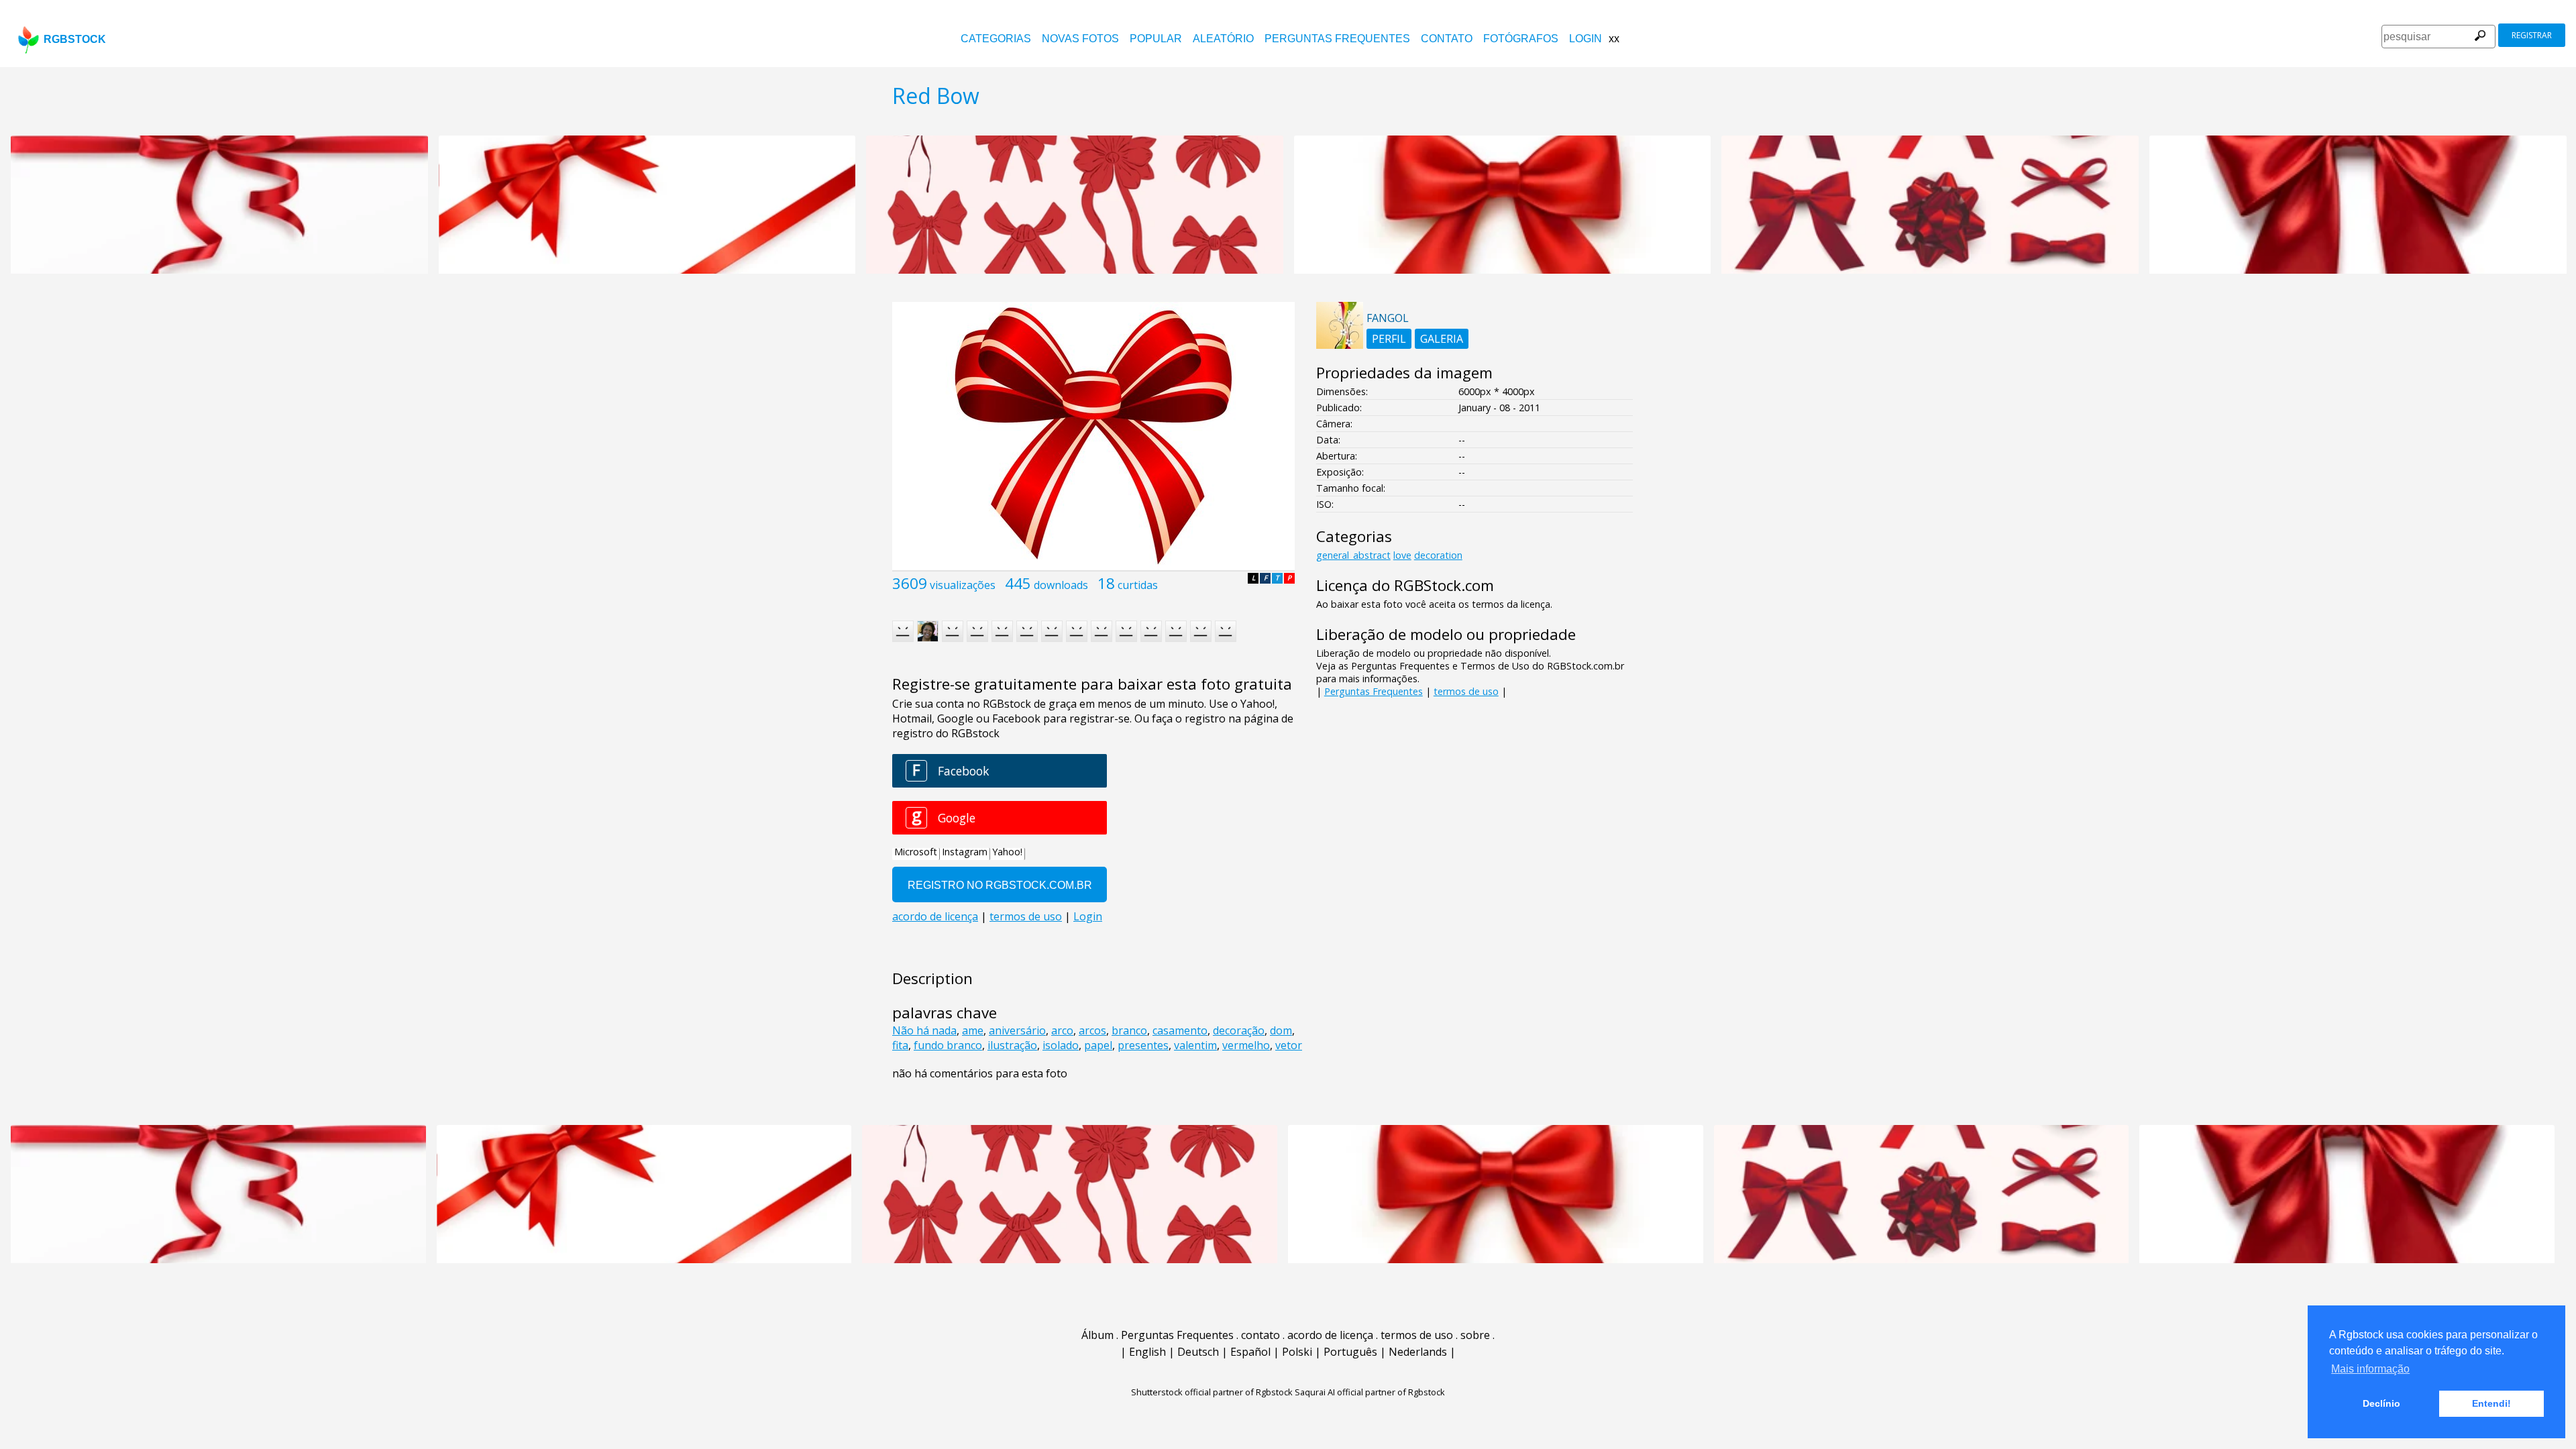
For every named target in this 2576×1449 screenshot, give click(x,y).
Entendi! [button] (2491, 1403)
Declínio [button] (2381, 1403)
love (1402, 555)
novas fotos (1080, 39)
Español (1250, 1352)
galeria (1442, 339)
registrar (2532, 35)
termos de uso (1466, 691)
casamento (1180, 1030)
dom (1281, 1030)
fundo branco (948, 1045)
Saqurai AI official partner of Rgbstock (1370, 1392)
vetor (1289, 1045)
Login (1586, 39)
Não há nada (924, 1030)
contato (1447, 39)
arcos (1092, 1030)
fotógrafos (1521, 39)
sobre (1475, 1335)
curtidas (1138, 585)
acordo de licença (1330, 1335)
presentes (1143, 1045)
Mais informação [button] (2370, 1369)
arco (1062, 1030)
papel (1098, 1045)
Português (1350, 1352)
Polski (1297, 1352)
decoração (1239, 1030)
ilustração (1012, 1045)
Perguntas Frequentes (1337, 39)
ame (973, 1030)
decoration (1438, 555)
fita (900, 1045)
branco (1129, 1030)
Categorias (996, 39)
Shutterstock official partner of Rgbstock (1212, 1392)
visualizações (963, 585)
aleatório (1223, 39)
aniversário (1017, 1030)
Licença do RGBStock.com (1405, 585)
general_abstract (1353, 555)
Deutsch (1198, 1352)
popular (1156, 39)
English (1147, 1352)
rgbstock (75, 39)
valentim (1195, 1045)
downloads (1061, 585)
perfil (1389, 339)
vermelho (1246, 1045)
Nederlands (1418, 1352)
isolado (1061, 1045)
